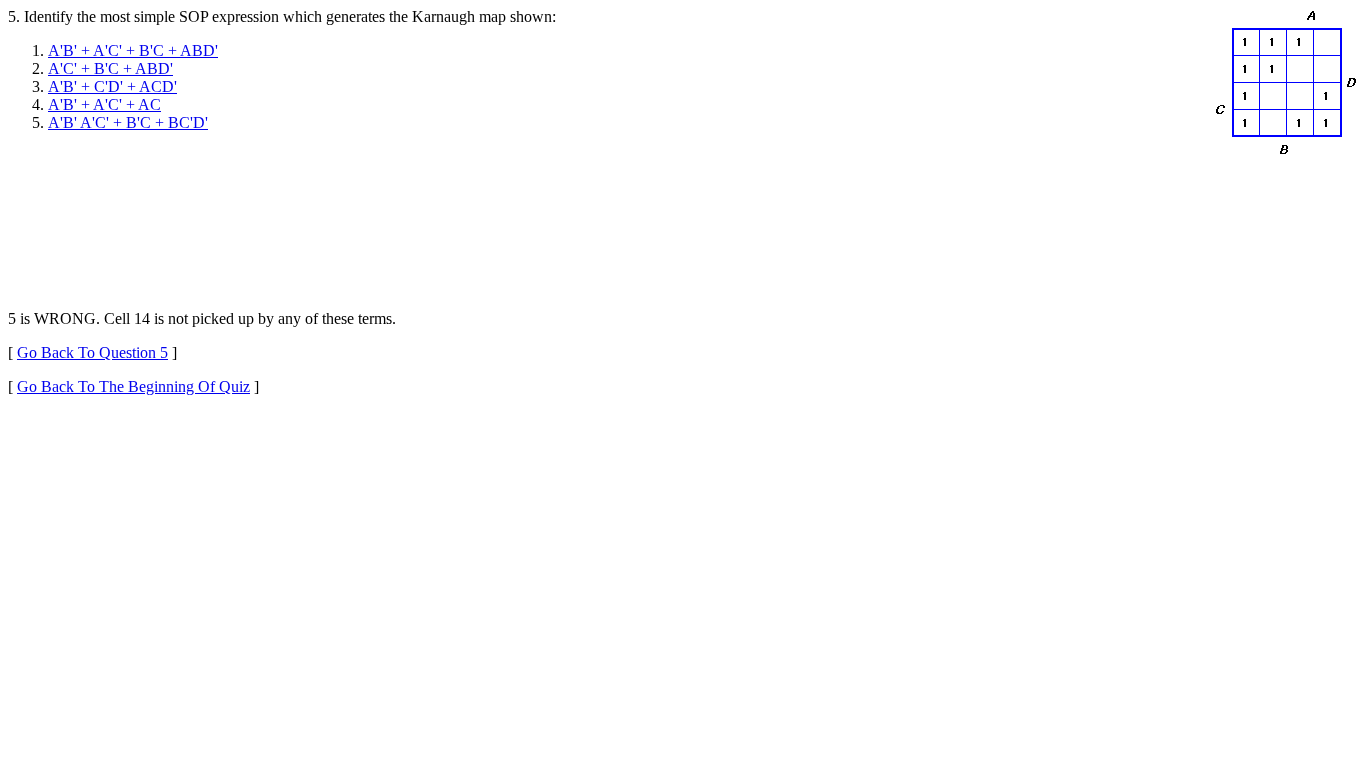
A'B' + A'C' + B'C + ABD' (133, 50)
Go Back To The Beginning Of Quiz (133, 386)
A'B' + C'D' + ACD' (112, 86)
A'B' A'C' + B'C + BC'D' (128, 122)
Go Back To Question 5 (92, 352)
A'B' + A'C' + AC (104, 104)
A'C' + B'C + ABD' (110, 68)
